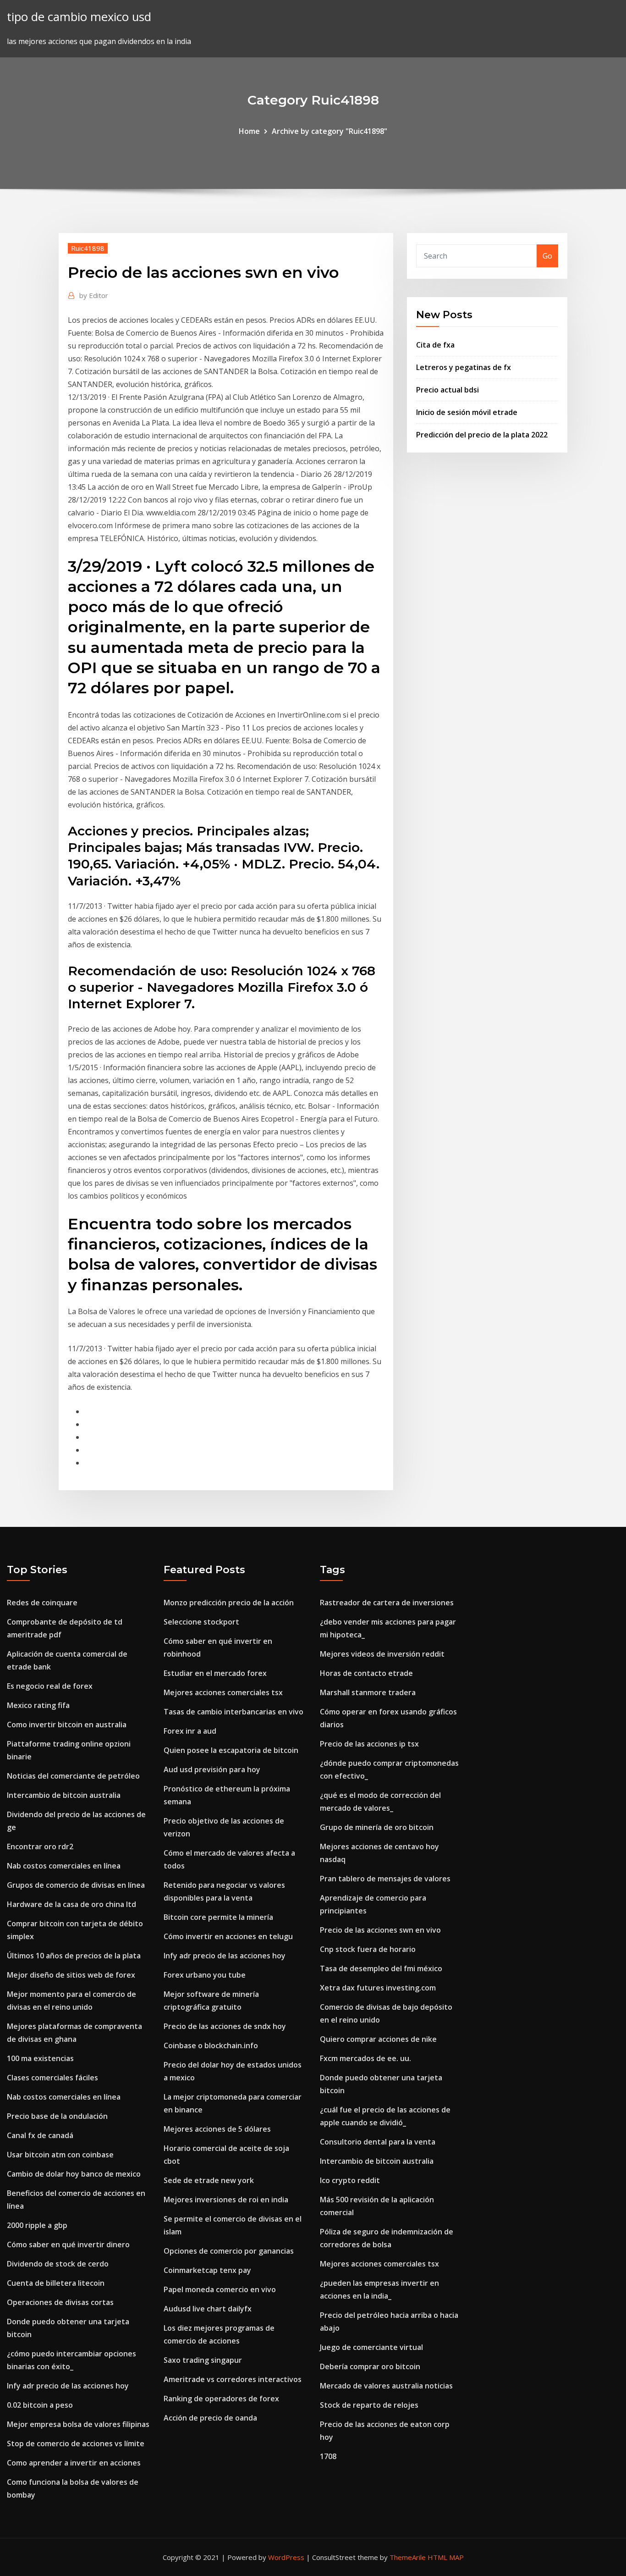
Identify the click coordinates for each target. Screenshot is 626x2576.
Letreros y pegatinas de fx (464, 367)
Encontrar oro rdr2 (40, 1846)
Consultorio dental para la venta (378, 2142)
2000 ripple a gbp (37, 2225)
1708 (328, 2456)
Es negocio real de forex (50, 1686)
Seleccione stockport (201, 1622)
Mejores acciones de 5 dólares (217, 2129)
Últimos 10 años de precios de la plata (74, 1956)
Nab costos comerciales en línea (64, 1866)
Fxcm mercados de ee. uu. (365, 2058)
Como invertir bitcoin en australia (67, 1725)
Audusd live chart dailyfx (208, 2309)
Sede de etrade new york (209, 2180)
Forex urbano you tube (205, 1975)
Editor (94, 295)
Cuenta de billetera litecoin (56, 2283)
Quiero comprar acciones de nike (378, 2039)
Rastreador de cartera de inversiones (387, 1603)
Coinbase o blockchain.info (211, 2045)
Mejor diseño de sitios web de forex (71, 1975)
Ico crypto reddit (350, 2180)
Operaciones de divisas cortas (60, 2302)
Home (249, 131)
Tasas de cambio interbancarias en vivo (233, 1712)
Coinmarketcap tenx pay (207, 2270)
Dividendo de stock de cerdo (58, 2264)
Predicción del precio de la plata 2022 (482, 435)
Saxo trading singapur (203, 2360)
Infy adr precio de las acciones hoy (68, 2386)
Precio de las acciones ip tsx (369, 1744)
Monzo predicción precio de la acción (229, 1603)
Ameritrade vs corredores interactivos (233, 2379)
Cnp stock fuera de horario (368, 1949)
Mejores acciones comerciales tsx (223, 1692)
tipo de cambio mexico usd (79, 17)
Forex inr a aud (190, 1731)
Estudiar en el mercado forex (215, 1673)
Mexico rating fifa (38, 1705)
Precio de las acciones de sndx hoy (225, 2026)
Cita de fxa (435, 345)
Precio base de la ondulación (57, 2116)
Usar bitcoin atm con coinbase (60, 2155)
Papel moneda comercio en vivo (220, 2289)
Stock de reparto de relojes (369, 2405)
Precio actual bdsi (448, 390)
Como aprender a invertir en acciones (74, 2463)
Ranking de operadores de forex (221, 2399)
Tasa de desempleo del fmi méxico (381, 1968)
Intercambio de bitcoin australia (64, 1795)
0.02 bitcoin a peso (40, 2405)
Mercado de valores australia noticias (386, 2386)
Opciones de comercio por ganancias (229, 2251)
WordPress (286, 2557)
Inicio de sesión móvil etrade (467, 412)
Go (547, 256)
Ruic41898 (88, 248)
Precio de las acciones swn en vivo (380, 1930)
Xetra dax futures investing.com (378, 1988)
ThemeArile (408, 2557)
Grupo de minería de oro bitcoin (377, 1827)
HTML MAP (446, 2557)
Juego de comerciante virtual (371, 2347)
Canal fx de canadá (40, 2135)
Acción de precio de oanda (210, 2418)
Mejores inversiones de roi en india (226, 2200)
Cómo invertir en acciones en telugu (228, 1936)
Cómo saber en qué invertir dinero (68, 2244)
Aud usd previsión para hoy (212, 1769)
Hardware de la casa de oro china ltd (71, 1904)
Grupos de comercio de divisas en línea (76, 1885)
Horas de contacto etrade (366, 1673)
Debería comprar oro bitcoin (370, 2366)
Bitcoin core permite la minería (218, 1917)
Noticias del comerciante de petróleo (73, 1776)
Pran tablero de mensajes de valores (385, 1879)
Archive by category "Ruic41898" (329, 131)
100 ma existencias (40, 2058)
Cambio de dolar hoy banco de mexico (74, 2174)
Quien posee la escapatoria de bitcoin (231, 1750)
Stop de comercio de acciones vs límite (76, 2443)
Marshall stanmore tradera (368, 1692)
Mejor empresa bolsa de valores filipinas (78, 2424)
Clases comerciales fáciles (52, 2078)
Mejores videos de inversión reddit (382, 1654)
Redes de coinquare (42, 1603)
